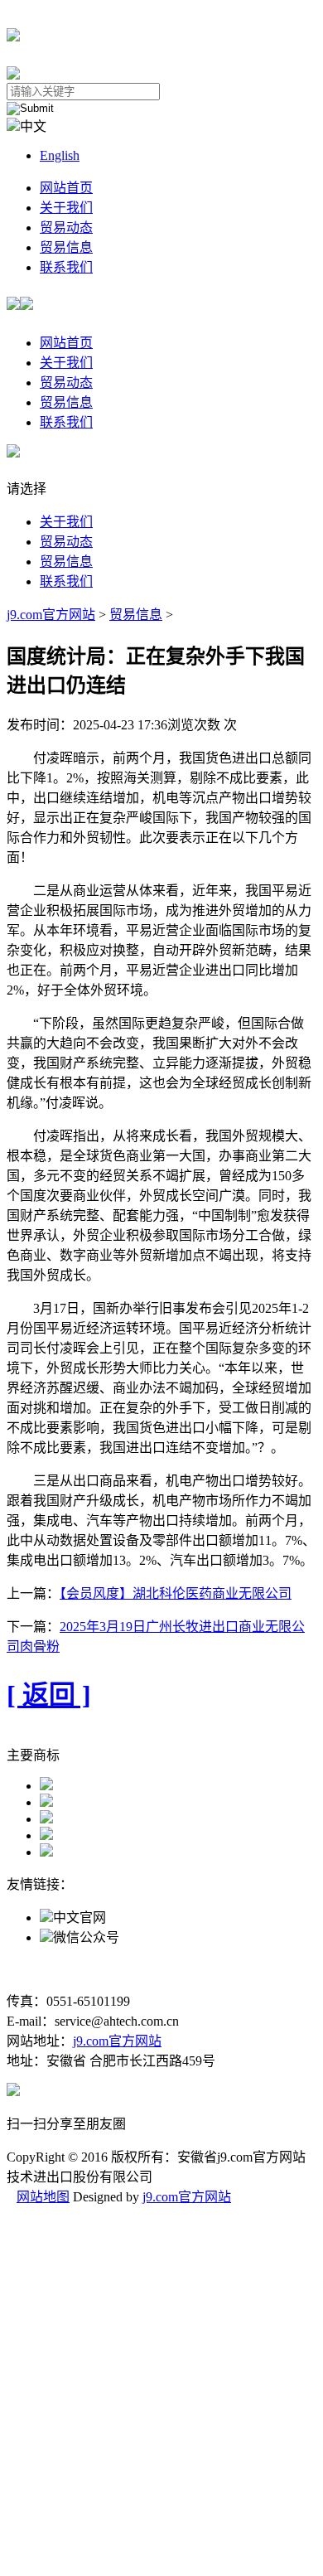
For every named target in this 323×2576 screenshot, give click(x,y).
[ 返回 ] (49, 1695)
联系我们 (66, 267)
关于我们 (66, 208)
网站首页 (66, 188)
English (60, 155)
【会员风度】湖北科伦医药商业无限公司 (176, 1593)
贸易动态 (66, 228)
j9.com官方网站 (51, 615)
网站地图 (43, 2197)
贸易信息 (66, 247)
